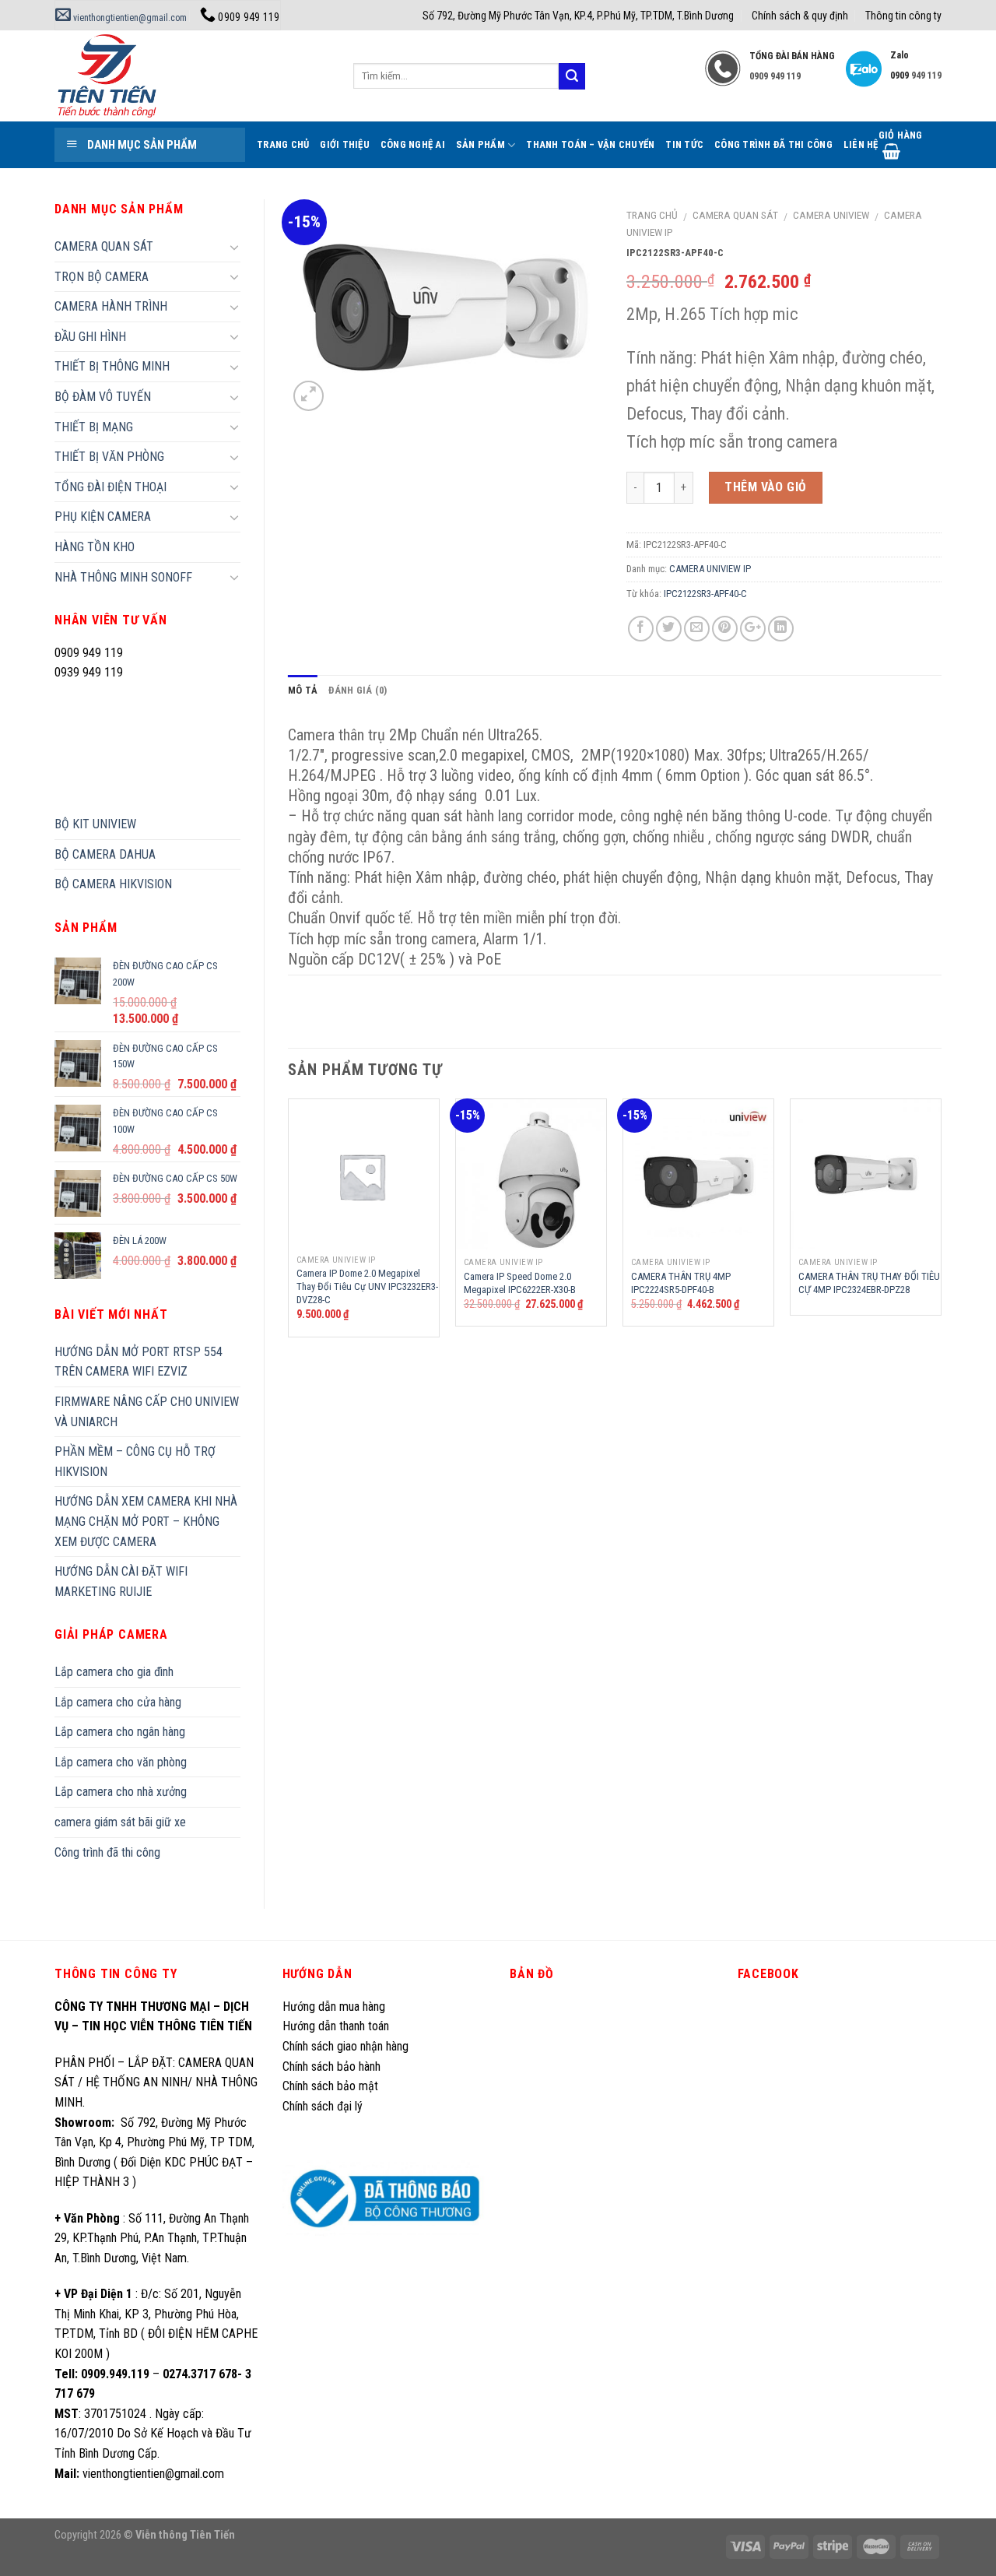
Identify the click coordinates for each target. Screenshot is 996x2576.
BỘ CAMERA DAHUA (105, 854)
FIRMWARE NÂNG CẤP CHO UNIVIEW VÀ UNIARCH (147, 1412)
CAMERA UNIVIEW (831, 215)
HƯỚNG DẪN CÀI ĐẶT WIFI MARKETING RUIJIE (121, 1581)
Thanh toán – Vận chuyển (590, 144)
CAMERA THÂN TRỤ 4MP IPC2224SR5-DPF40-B (681, 1283)
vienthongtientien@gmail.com (129, 18)
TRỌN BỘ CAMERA (102, 277)
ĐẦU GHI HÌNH (90, 337)
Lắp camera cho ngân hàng (120, 1732)
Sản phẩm (480, 144)
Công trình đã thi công (773, 144)
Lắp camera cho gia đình (114, 1672)
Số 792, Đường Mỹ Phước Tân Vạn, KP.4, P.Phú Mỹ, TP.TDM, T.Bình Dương (578, 16)
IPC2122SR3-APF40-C (705, 594)
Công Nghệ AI (413, 144)
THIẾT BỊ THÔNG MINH (112, 366)
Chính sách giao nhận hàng (345, 2046)
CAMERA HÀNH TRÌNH (111, 306)
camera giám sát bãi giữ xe (120, 1822)
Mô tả (303, 690)
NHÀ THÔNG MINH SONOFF (123, 577)
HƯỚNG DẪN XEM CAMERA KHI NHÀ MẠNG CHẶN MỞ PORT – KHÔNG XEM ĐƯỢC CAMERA (146, 1521)
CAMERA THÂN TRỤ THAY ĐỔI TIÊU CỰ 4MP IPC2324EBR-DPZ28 (869, 1283)
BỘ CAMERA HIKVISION (113, 884)
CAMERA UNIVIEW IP (710, 569)
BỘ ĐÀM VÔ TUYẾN (103, 397)
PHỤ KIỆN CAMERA (103, 517)
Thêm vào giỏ (766, 487)
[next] (941, 1224)
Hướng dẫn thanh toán (336, 2026)
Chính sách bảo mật (330, 2086)
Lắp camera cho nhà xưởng (121, 1792)
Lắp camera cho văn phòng (121, 1762)
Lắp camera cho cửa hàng (118, 1702)
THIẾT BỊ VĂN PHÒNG (109, 457)
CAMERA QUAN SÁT (735, 215)
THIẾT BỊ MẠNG (94, 427)
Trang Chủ (283, 144)
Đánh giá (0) (358, 690)
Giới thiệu (345, 144)
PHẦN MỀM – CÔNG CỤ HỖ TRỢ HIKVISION (135, 1462)
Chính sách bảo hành (331, 2066)
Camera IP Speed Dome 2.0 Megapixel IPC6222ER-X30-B (520, 1283)
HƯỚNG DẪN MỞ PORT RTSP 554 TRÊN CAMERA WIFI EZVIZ (139, 1362)
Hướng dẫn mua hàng (334, 2007)
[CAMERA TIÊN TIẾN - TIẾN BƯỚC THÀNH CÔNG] (192, 76)
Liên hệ (861, 144)
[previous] (289, 1224)
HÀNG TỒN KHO (95, 547)
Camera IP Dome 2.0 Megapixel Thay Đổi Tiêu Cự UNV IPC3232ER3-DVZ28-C (367, 1286)
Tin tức (684, 144)
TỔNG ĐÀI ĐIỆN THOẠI (110, 487)
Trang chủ (652, 215)
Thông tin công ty (903, 16)
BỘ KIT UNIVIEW (95, 824)
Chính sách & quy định (800, 16)
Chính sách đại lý (324, 2106)
